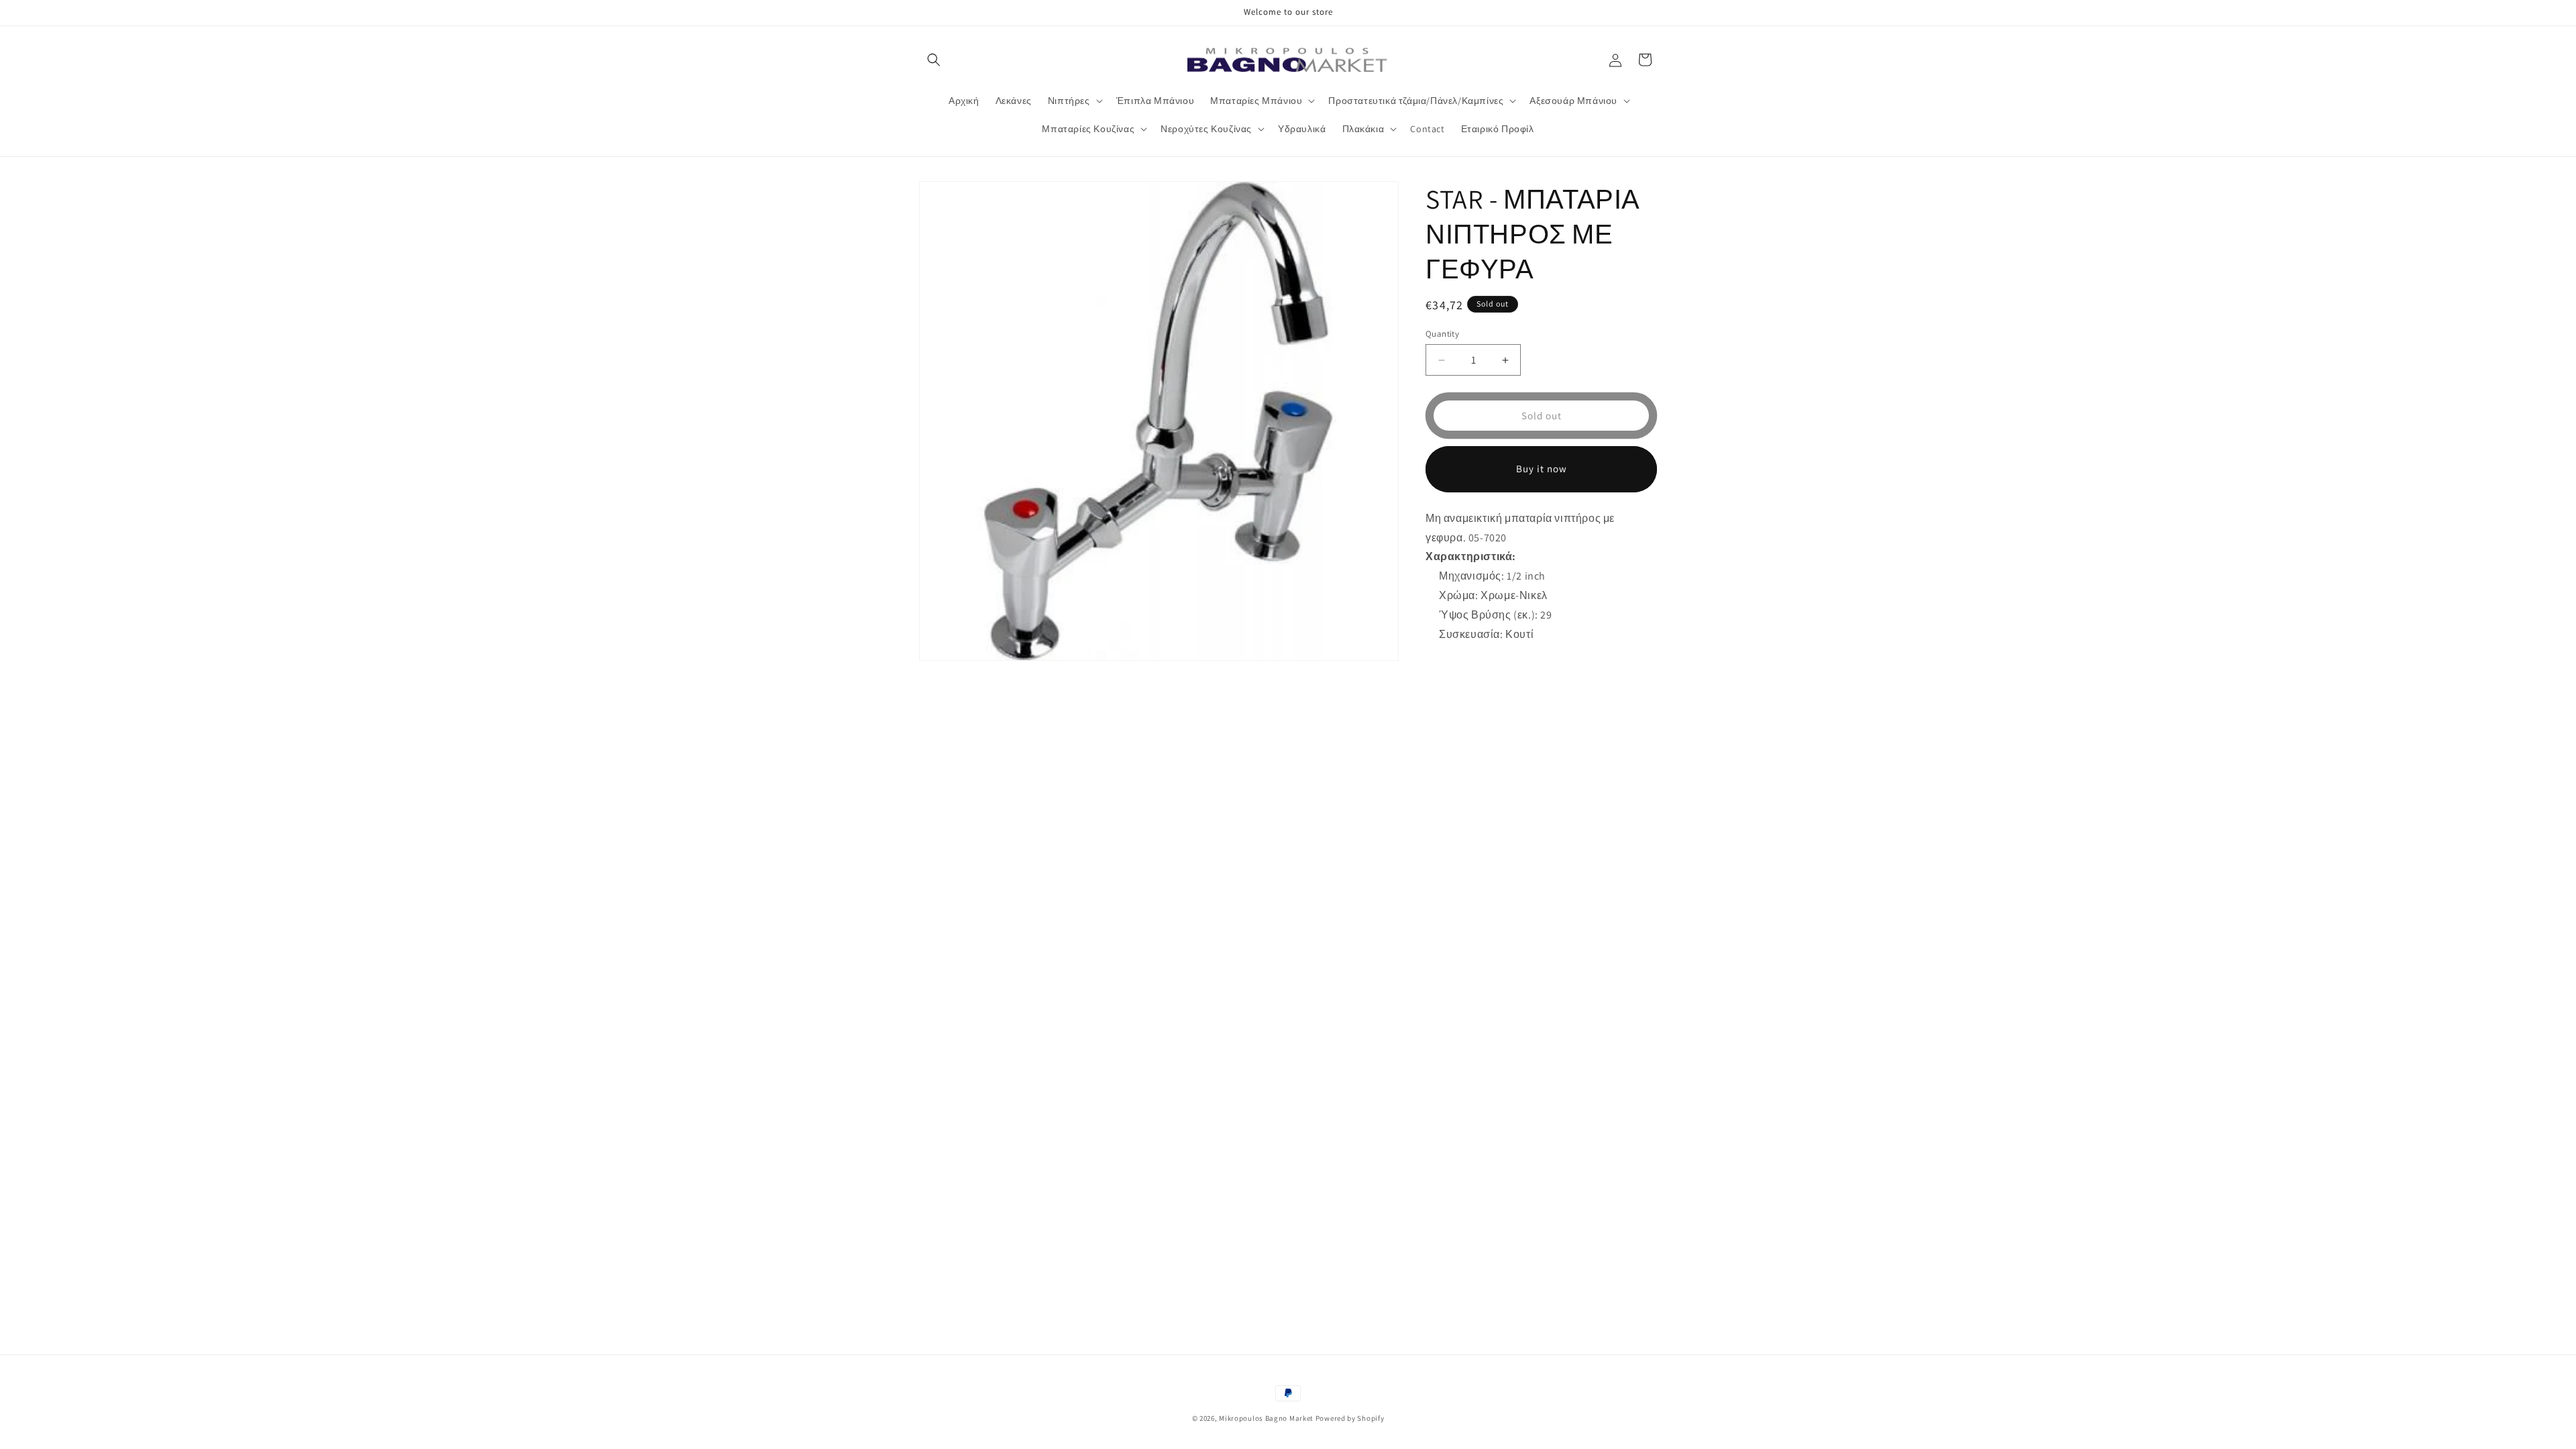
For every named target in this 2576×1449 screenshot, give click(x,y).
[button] (934, 60)
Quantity (1442, 334)
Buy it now (1542, 469)
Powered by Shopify (1350, 1418)
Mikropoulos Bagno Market (1266, 1418)
